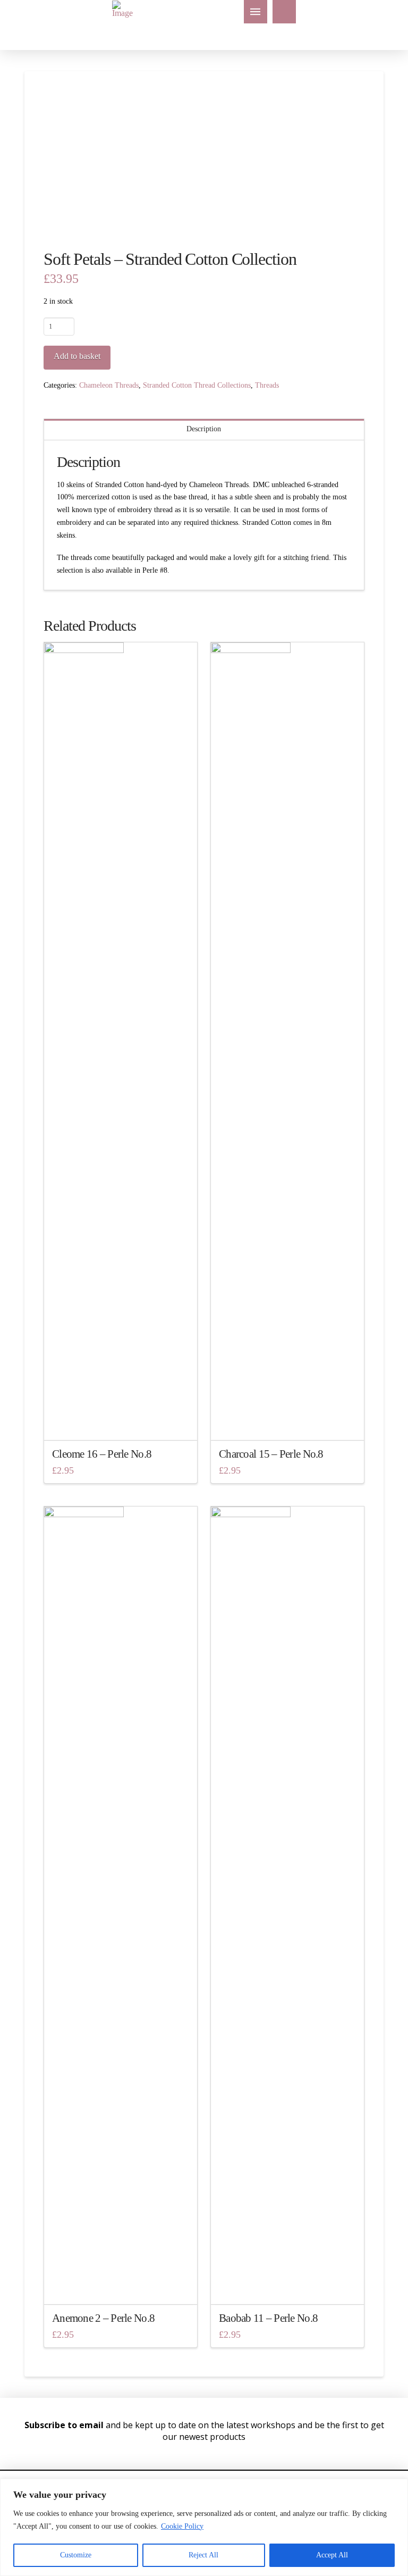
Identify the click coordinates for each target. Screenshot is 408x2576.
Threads (267, 385)
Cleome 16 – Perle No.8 (102, 1454)
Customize (76, 2555)
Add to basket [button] (124, 1422)
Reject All (203, 2555)
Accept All (332, 2555)
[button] (256, 12)
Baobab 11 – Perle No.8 (268, 2318)
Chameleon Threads (109, 385)
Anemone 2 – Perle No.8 (103, 2318)
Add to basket (77, 356)
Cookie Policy (182, 2526)
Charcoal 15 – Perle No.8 (271, 1454)
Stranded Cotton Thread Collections (197, 385)
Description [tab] (204, 429)
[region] (204, 2527)
